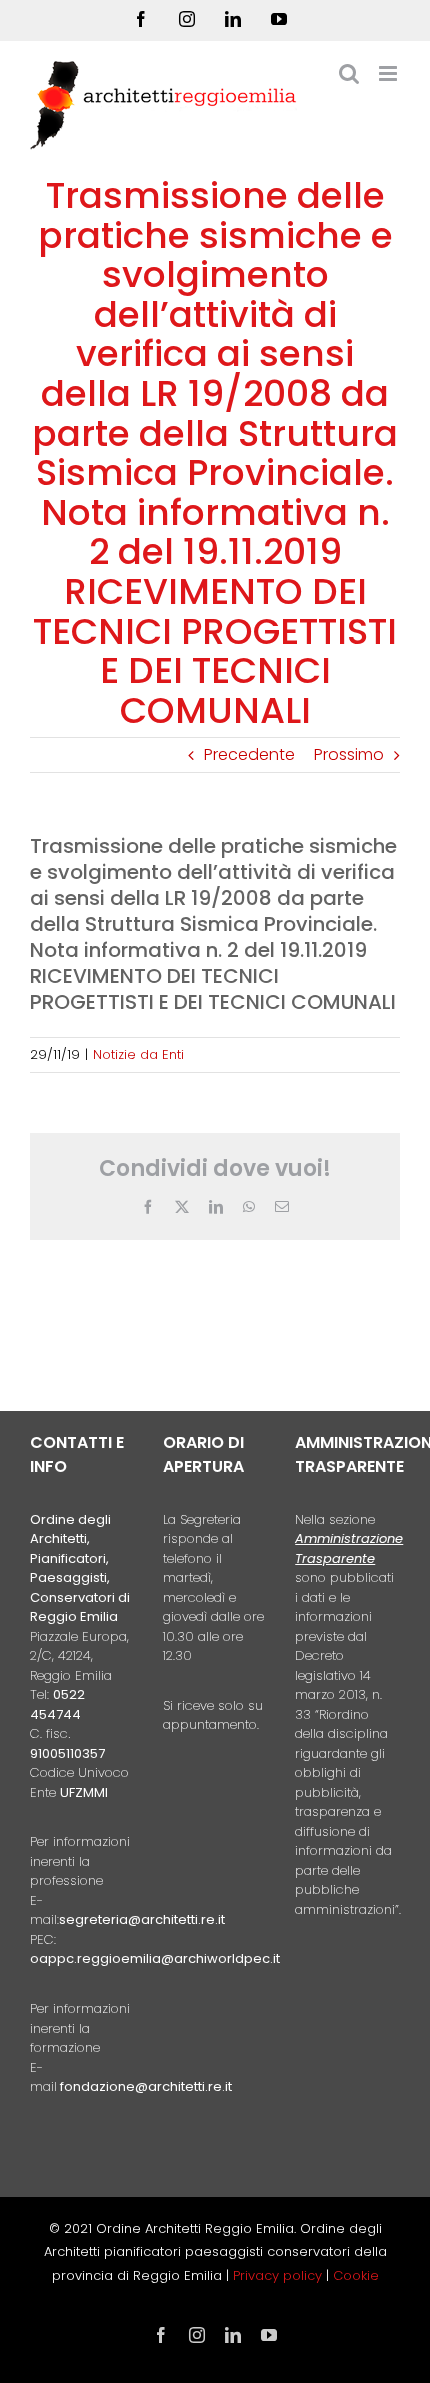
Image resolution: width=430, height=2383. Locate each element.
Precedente (249, 754)
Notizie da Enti (138, 1054)
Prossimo (349, 754)
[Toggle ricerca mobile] (349, 73)
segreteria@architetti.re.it (142, 1919)
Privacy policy (279, 2275)
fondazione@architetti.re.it (146, 2086)
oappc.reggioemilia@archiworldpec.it (155, 1958)
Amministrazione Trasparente (349, 1548)
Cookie (356, 2275)
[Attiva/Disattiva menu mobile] (389, 73)
